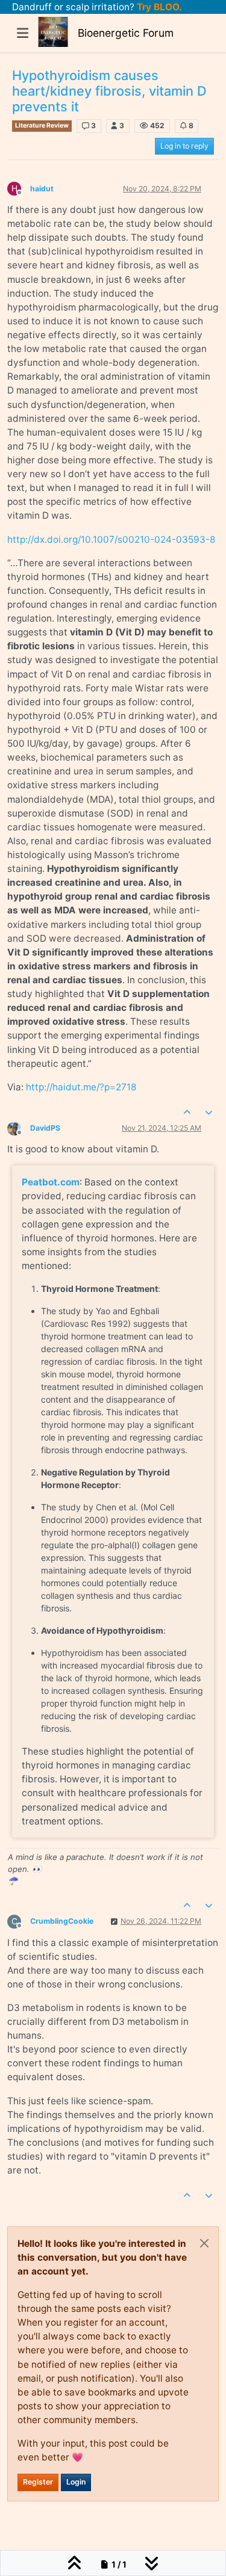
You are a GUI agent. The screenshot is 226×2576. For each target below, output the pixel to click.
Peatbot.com (51, 1182)
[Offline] (19, 1127)
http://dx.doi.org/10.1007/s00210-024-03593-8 (111, 539)
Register (38, 2482)
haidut (42, 189)
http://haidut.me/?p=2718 (81, 1087)
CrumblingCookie (62, 1921)
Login (76, 2482)
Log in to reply (184, 146)
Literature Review (42, 125)
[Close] (204, 2243)
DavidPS (45, 1128)
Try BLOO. (158, 7)
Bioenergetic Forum (126, 33)
